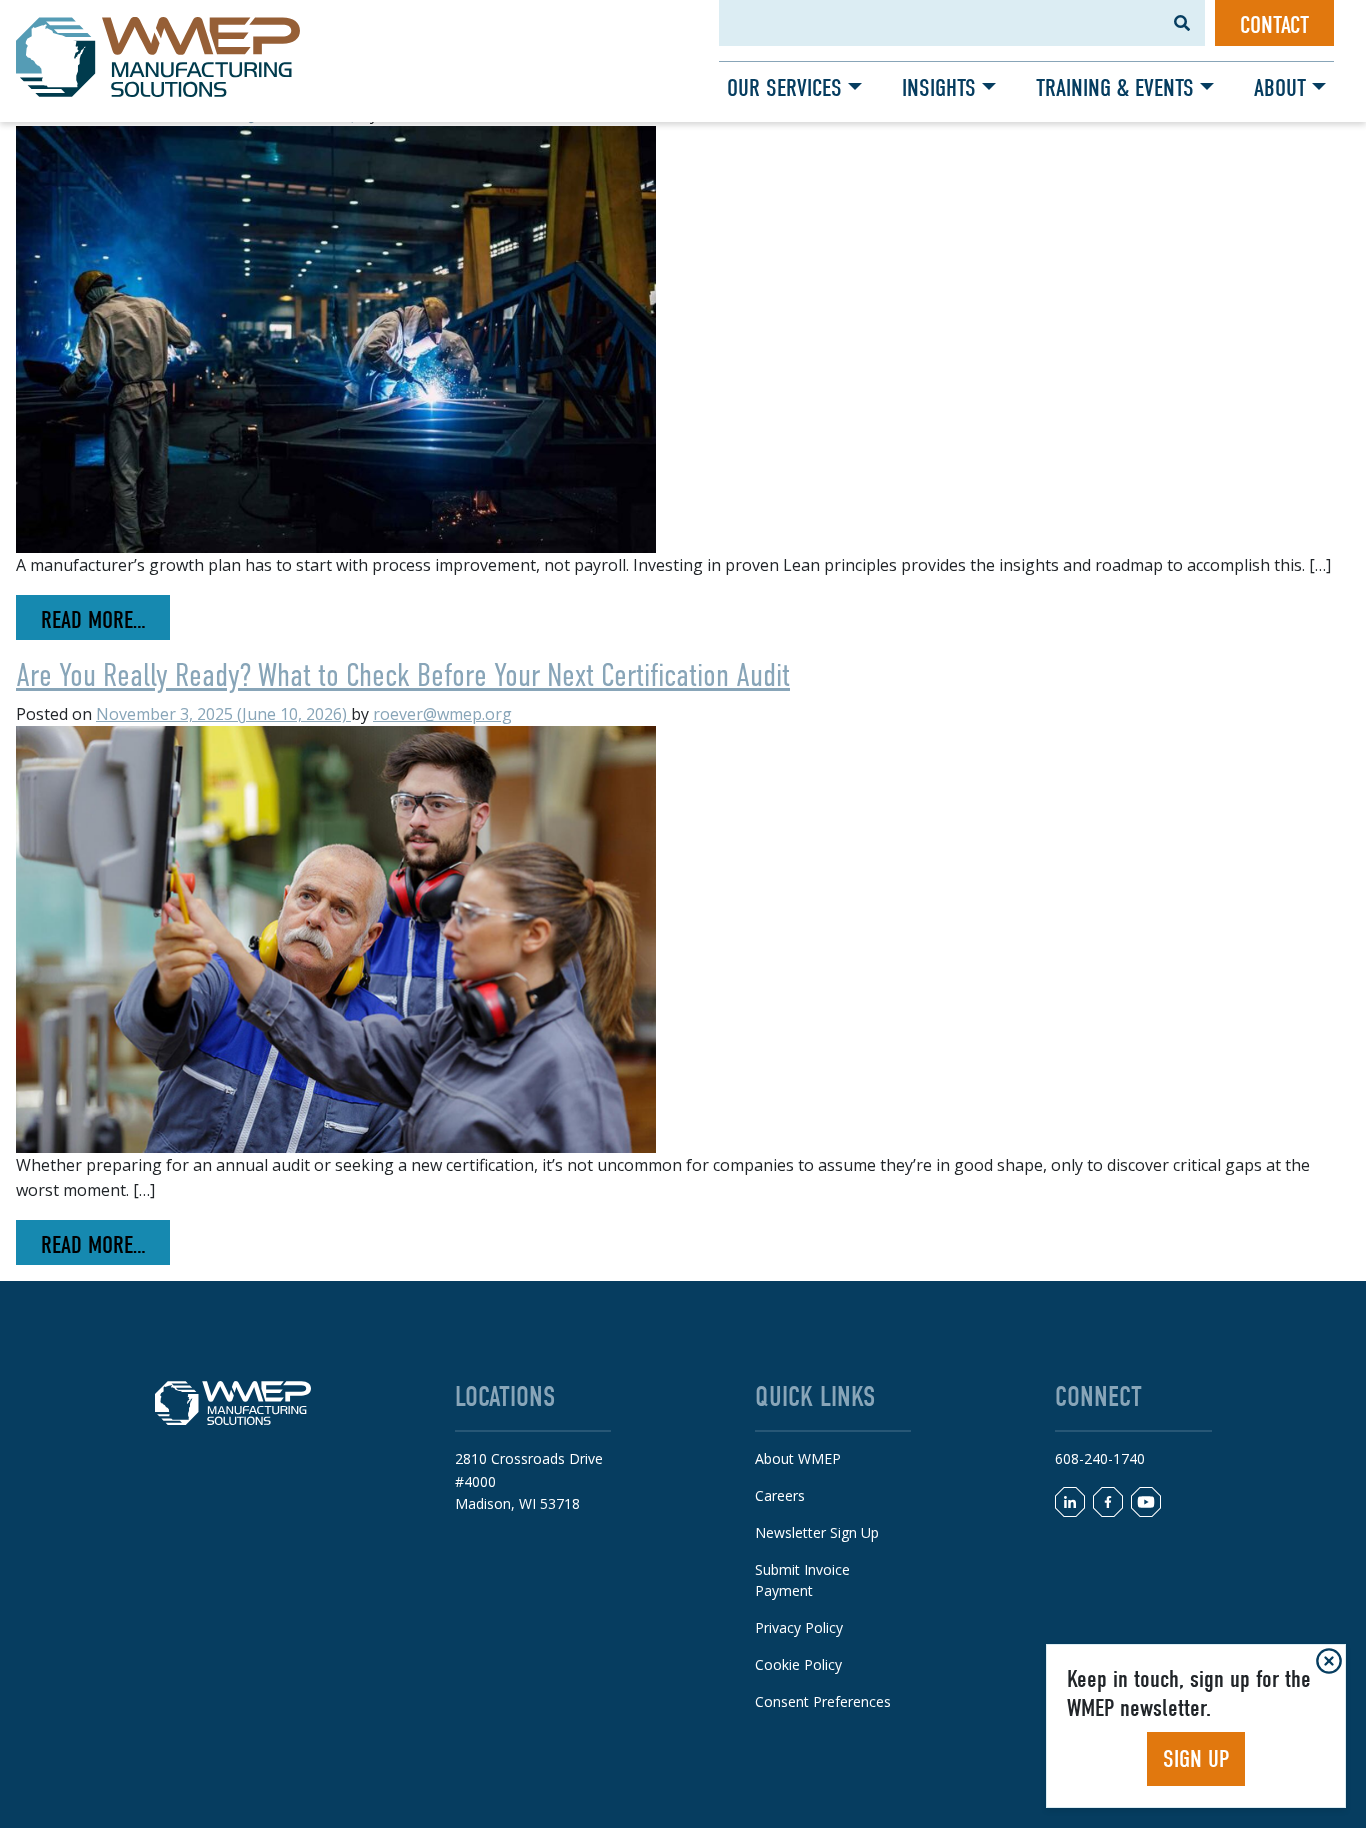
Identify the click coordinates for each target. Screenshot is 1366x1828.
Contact (1274, 25)
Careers (780, 1495)
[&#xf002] (1182, 23)
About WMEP (798, 1458)
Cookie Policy (798, 1664)
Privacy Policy (799, 1627)
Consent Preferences (823, 1701)
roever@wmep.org (442, 714)
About (1280, 88)
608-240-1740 (1100, 1458)
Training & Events (1115, 88)
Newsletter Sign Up (817, 1532)
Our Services (784, 88)
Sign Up (1196, 1759)
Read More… (105, 619)
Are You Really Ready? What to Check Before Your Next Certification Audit (403, 675)
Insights (939, 88)
